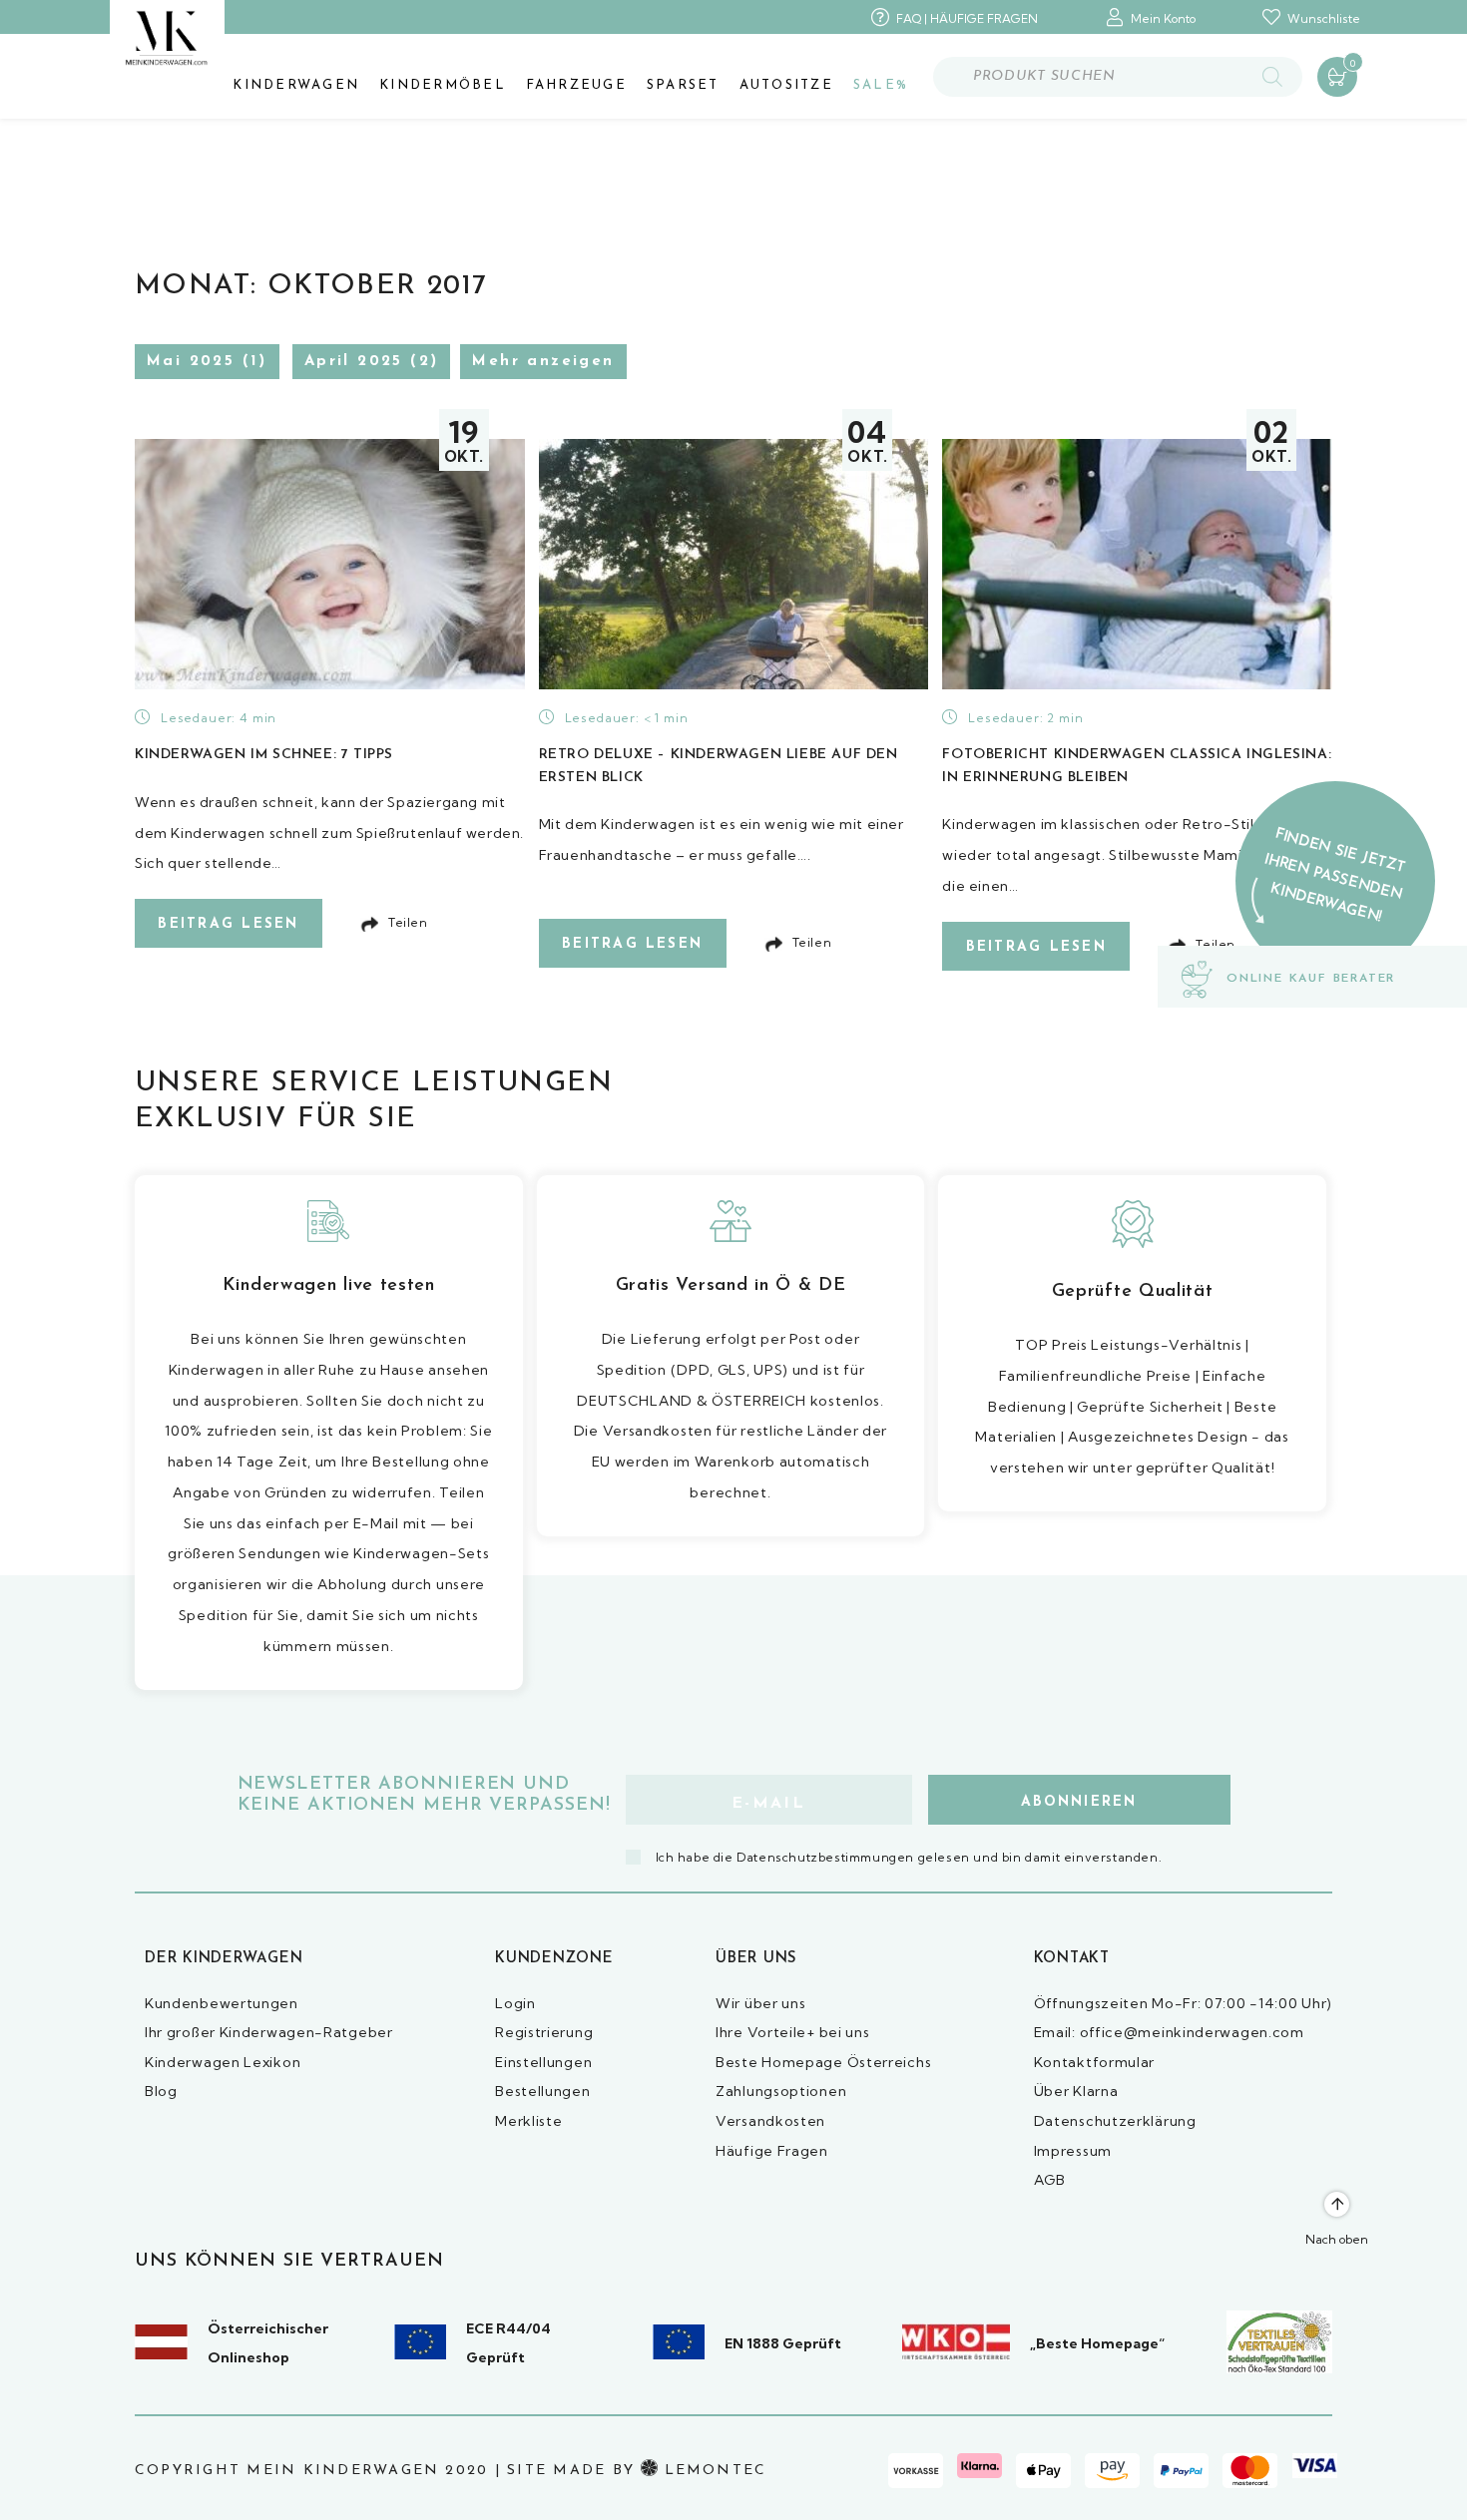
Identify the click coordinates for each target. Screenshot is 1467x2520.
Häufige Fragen (772, 2151)
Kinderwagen (296, 85)
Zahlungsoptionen (781, 2091)
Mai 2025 (191, 362)
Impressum (1073, 2151)
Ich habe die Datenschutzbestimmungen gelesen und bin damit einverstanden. (909, 1857)
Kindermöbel (443, 85)
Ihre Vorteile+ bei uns (792, 2032)
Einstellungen (543, 2062)
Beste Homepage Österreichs (823, 2062)
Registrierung (544, 2032)
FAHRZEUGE (576, 85)
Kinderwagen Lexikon (223, 2062)
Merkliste (528, 2121)
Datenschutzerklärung (1115, 2121)
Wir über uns (760, 2003)
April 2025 (354, 362)
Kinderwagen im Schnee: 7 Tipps (264, 755)
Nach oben (1337, 2239)
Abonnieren (1079, 1802)
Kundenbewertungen (222, 2003)
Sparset (683, 85)
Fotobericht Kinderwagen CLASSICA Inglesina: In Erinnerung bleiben (1137, 766)
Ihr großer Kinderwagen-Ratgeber (269, 2032)
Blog (161, 2091)
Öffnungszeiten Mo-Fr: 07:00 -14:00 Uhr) (1183, 2003)
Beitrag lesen (228, 924)
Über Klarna (1076, 2091)
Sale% (881, 85)
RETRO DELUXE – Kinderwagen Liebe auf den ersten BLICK (719, 766)
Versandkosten (770, 2121)
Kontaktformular (1095, 2062)
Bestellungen (542, 2091)
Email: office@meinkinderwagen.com (1169, 2032)
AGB (1050, 2180)
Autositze (786, 85)
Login (515, 2003)
